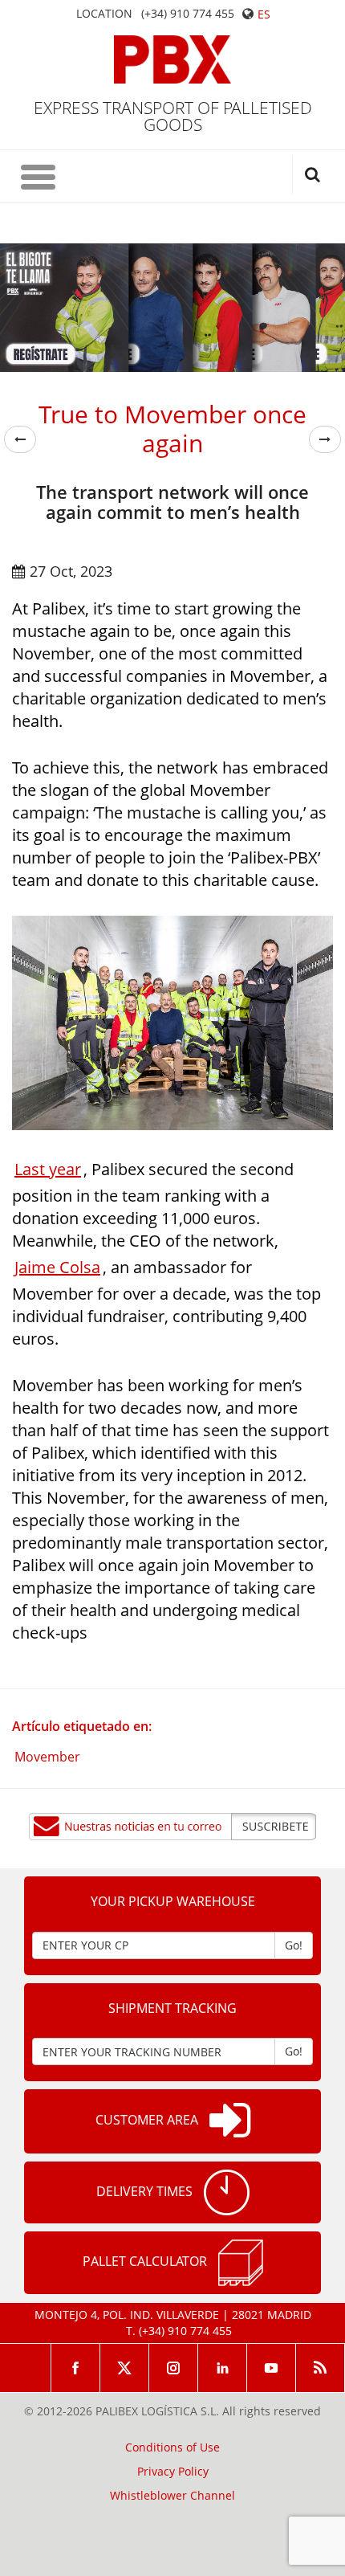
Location (104, 14)
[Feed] (321, 2368)
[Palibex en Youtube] (272, 2368)
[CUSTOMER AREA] (230, 2121)
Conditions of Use (172, 2447)
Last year (48, 1169)
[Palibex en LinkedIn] (223, 2368)
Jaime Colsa (57, 1267)
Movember (47, 1757)
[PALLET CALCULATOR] (241, 2263)
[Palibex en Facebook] (75, 2368)
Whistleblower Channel (172, 2496)
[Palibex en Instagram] (174, 2368)
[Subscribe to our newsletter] (172, 1827)
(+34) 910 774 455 (188, 14)
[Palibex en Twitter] (125, 2368)
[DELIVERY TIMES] (227, 2192)
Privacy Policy (173, 2472)
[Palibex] (173, 59)
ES (264, 14)
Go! (294, 1945)
